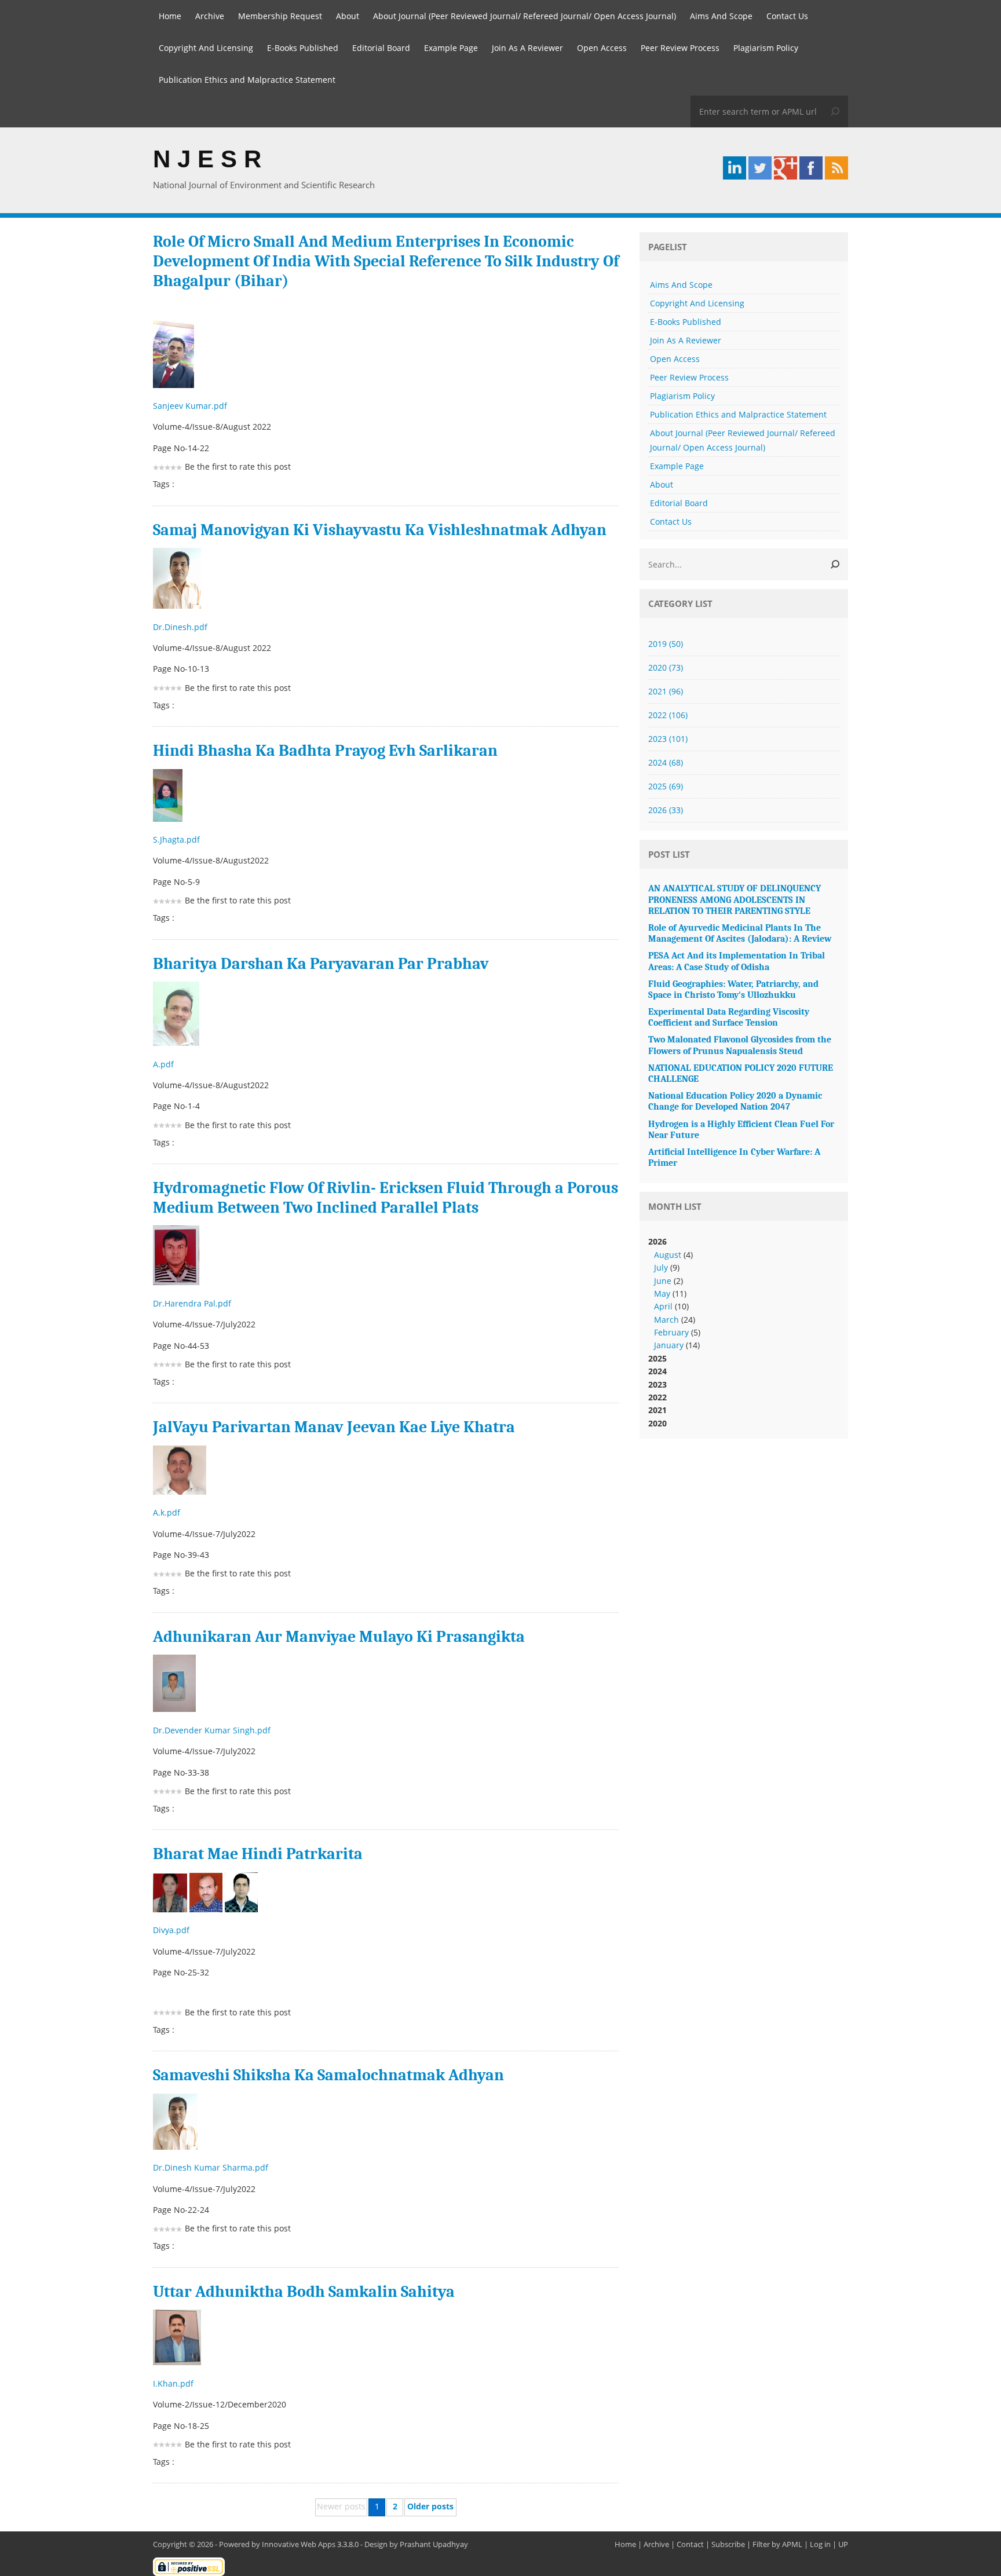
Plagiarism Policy (766, 48)
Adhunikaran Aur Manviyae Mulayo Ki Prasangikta (339, 1637)
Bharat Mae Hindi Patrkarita (258, 1854)
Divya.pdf (172, 1930)
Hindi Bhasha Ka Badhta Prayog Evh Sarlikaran (325, 751)
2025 (666, 786)
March (666, 1320)
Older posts (430, 2506)
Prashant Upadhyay (434, 2544)
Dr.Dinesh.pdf (181, 627)
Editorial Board (381, 48)
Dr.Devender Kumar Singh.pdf (213, 1730)
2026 (666, 810)
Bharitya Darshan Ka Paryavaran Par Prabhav (321, 964)
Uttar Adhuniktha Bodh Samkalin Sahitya (304, 2292)
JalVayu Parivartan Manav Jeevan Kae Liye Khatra (334, 1427)
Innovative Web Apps (299, 2544)
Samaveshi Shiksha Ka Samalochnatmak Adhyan (328, 2075)
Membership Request (280, 16)
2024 (666, 762)
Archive (210, 16)
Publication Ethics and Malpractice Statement (247, 80)
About (348, 16)
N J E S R (207, 159)
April (663, 1306)
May (662, 1294)
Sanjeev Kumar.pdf (191, 406)
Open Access (602, 48)
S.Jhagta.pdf (178, 839)
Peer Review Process (680, 48)
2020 (666, 667)
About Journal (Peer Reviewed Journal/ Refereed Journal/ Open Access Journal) (525, 16)
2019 (666, 644)
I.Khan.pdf (174, 2383)
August (668, 1255)
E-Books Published (303, 48)
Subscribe (728, 2544)
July (661, 1267)
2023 (668, 739)
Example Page (451, 48)
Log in (820, 2544)
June (663, 1281)
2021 (666, 691)
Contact (690, 2544)
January (669, 1345)
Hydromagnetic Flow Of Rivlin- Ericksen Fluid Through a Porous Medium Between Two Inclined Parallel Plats (386, 1198)
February (671, 1332)
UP (843, 2544)
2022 (668, 715)
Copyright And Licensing (206, 48)
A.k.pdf (168, 1512)
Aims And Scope (721, 16)
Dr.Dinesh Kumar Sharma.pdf (212, 2167)
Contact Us (787, 16)
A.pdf (165, 1064)
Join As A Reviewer (527, 48)
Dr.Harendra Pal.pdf (193, 1303)
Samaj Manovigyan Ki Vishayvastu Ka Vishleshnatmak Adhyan (380, 530)
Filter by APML (777, 2544)
